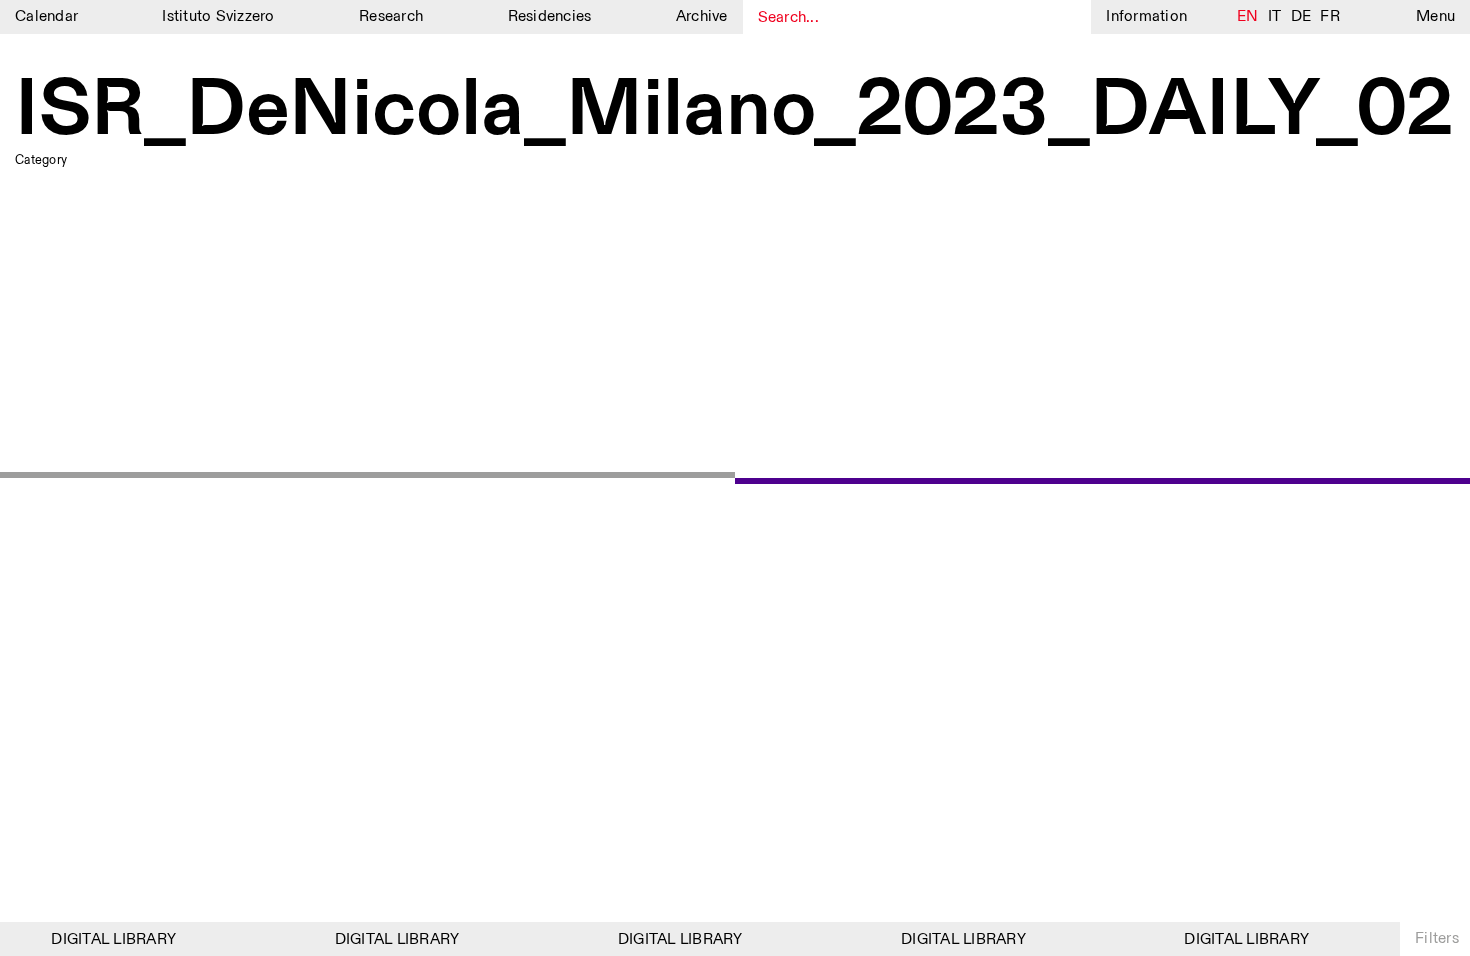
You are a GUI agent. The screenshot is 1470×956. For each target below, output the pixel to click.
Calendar (46, 16)
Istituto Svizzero (218, 16)
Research (391, 16)
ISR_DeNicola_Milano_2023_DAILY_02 (734, 111)
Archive (702, 16)
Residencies (550, 16)
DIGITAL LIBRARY (108, 939)
